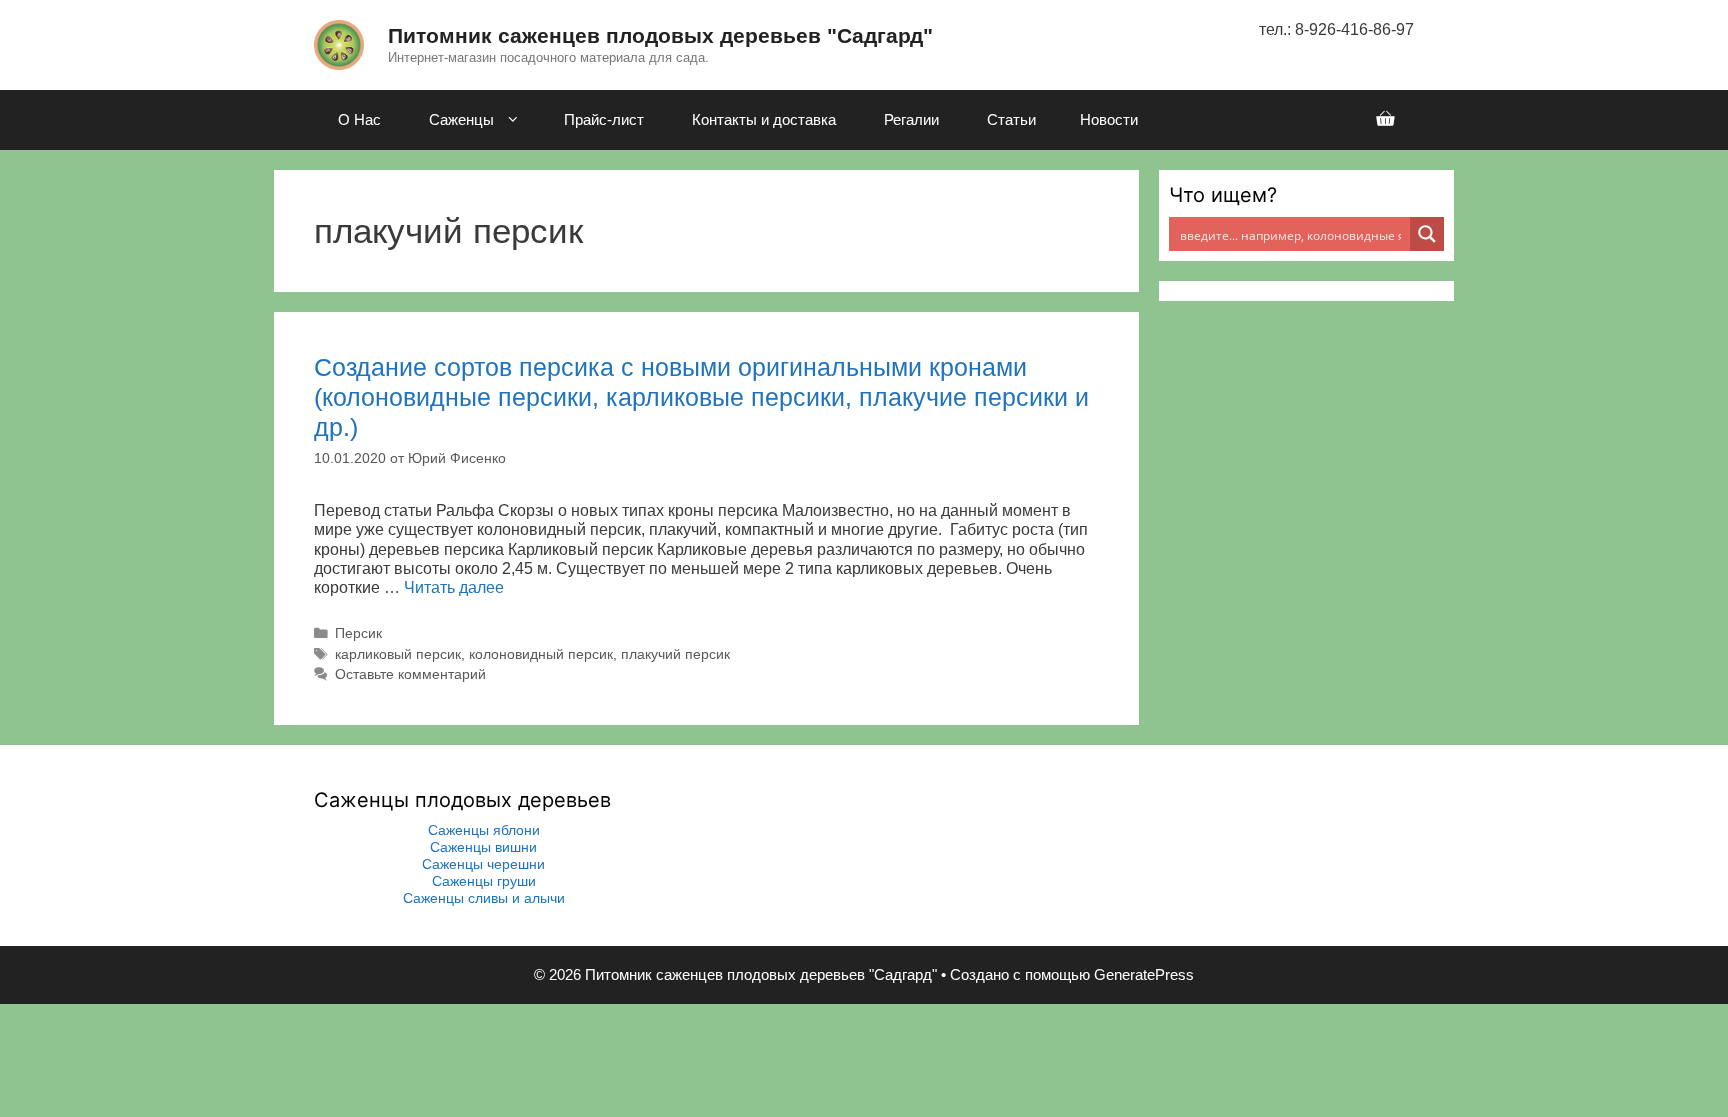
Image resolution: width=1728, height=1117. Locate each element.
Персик (358, 633)
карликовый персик (398, 654)
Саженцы (461, 119)
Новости (1109, 119)
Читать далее (454, 587)
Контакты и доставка (764, 119)
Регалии (911, 119)
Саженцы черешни (483, 864)
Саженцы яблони (484, 830)
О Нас (359, 119)
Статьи (1011, 119)
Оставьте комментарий (410, 674)
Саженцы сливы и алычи (484, 898)
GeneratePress (1144, 974)
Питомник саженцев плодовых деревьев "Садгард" (660, 35)
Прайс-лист (604, 119)
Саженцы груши (484, 881)
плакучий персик (675, 654)
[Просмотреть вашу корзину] (1385, 120)
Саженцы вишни (483, 847)
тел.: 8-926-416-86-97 (1336, 29)
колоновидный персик (541, 654)
